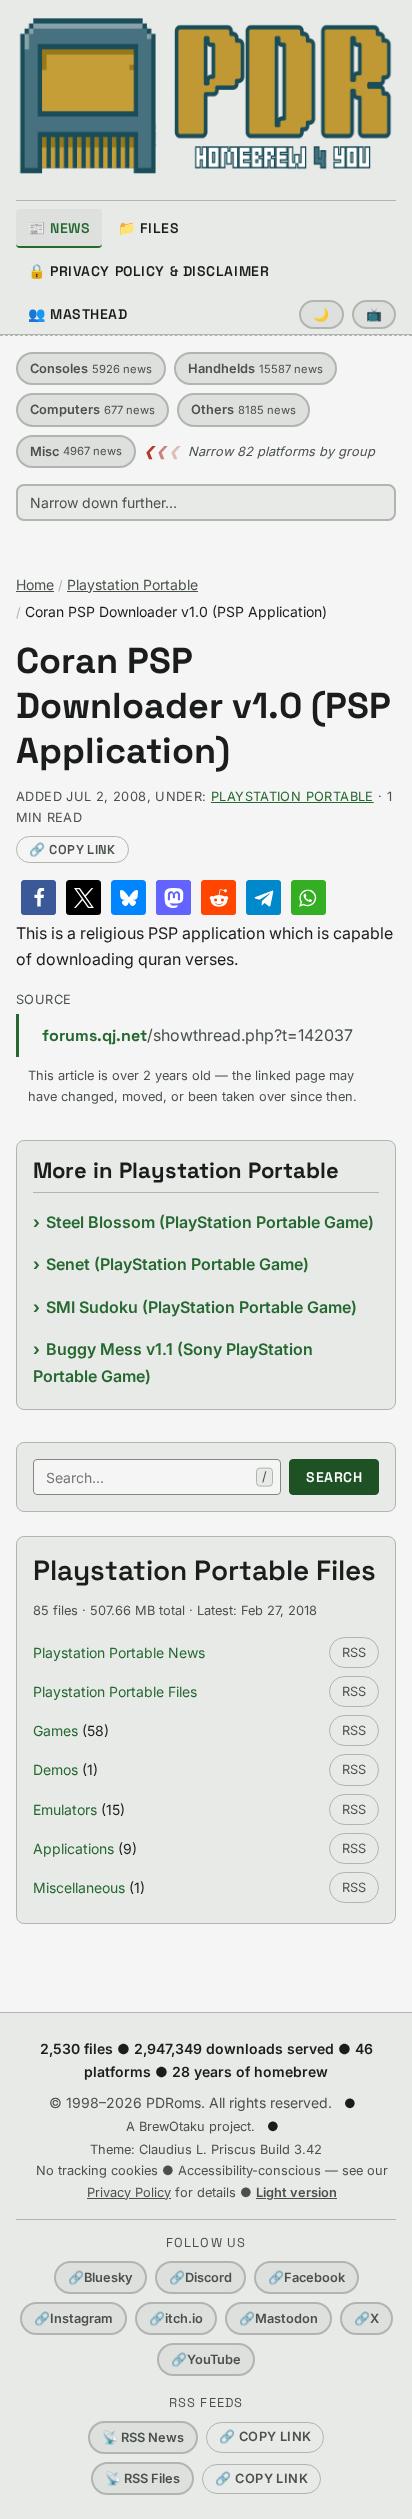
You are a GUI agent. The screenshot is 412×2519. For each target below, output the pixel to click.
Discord (200, 2277)
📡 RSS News (143, 2437)
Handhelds (255, 368)
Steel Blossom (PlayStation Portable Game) (210, 1222)
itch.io (176, 2318)
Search (334, 1477)
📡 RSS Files (142, 2478)
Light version (296, 2192)
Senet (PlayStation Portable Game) (177, 1264)
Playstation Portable (132, 584)
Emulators (65, 1809)
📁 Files (148, 228)
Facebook (306, 2277)
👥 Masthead (78, 314)
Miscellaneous (79, 1887)
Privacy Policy (129, 2192)
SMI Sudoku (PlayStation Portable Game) (201, 1307)
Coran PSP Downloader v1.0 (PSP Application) (203, 706)
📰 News (59, 228)
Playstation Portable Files (115, 1691)
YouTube (206, 2359)
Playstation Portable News (119, 1652)
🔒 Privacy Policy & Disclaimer (148, 271)
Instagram (73, 2318)
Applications (73, 1848)
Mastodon (278, 2318)
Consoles (91, 368)
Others (243, 409)
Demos (55, 1769)
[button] (38, 897)
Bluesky (100, 2277)
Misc (76, 451)
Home (35, 584)
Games (55, 1730)
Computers (92, 409)
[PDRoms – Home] (206, 96)
